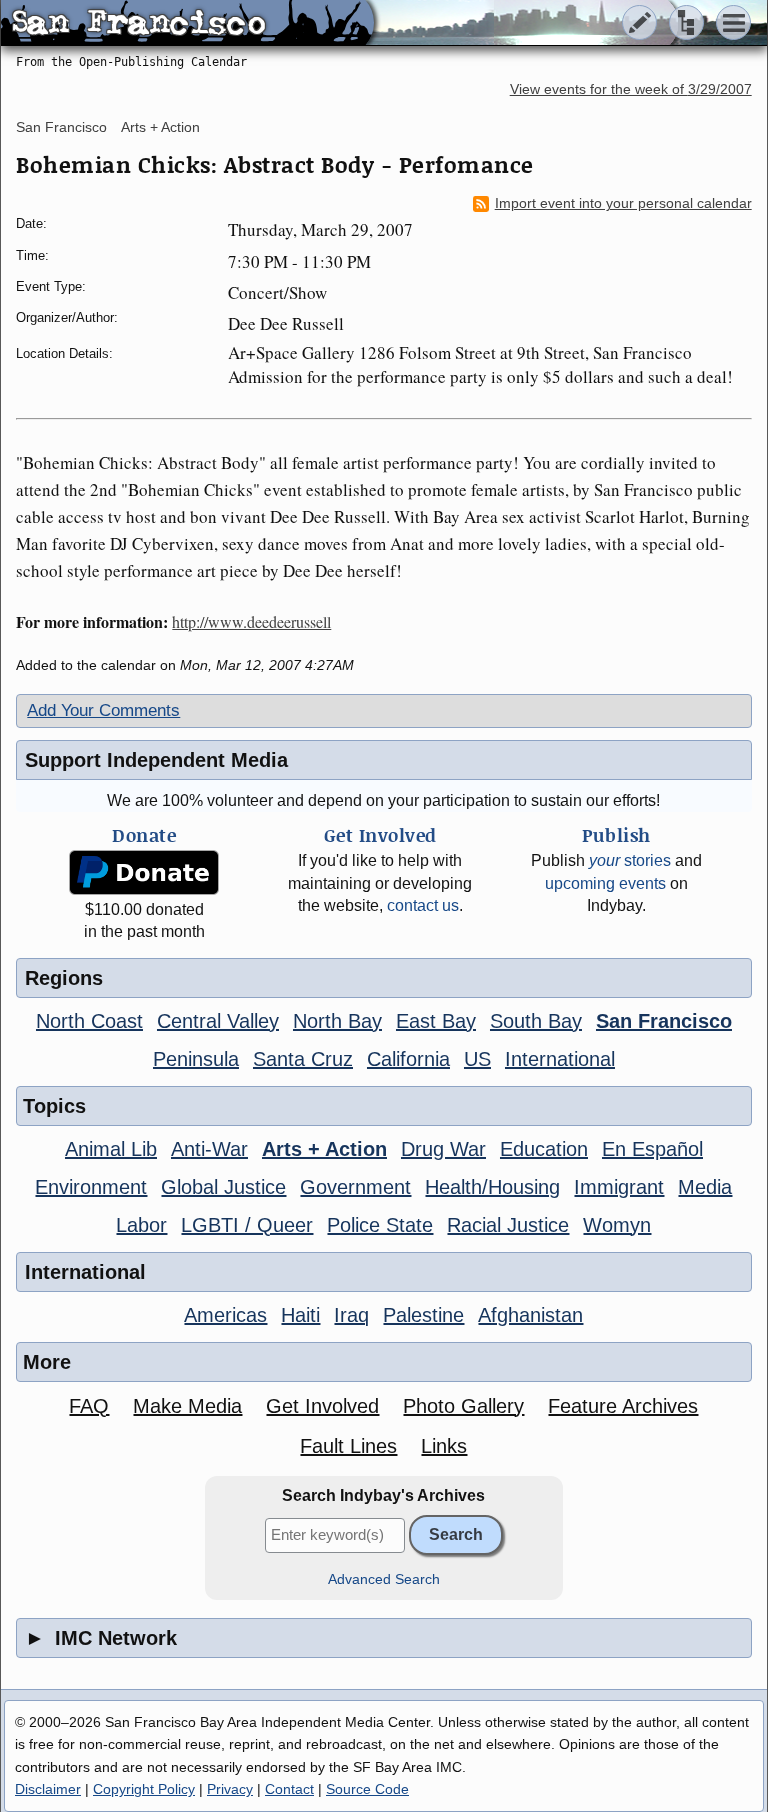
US (477, 1059)
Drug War (443, 1149)
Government (355, 1187)
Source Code (367, 1789)
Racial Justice (508, 1225)
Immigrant (619, 1187)
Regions (64, 978)
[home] (187, 24)
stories (630, 860)
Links (444, 1446)
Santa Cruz (303, 1059)
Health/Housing (492, 1187)
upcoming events (605, 883)
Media (705, 1187)
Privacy (230, 1789)
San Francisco (61, 127)
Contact (289, 1789)
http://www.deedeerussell (251, 621)
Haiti (300, 1315)
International (560, 1059)
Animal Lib (111, 1149)
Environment (91, 1187)
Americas (225, 1315)
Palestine (423, 1315)
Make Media (187, 1406)
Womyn (617, 1225)
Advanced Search (384, 1579)
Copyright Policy (144, 1789)
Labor (141, 1225)
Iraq (351, 1315)
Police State (380, 1225)
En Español (652, 1149)
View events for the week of (631, 89)
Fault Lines (348, 1446)
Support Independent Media (156, 760)
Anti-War (209, 1149)
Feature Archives (623, 1406)
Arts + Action (160, 127)
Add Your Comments (103, 710)
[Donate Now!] (144, 872)
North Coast (89, 1021)
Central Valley (218, 1021)
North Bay (337, 1021)
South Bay (536, 1021)
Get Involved (322, 1406)
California (408, 1059)
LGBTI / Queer (247, 1225)
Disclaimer (48, 1789)
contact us (423, 905)
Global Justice (223, 1187)
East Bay (436, 1021)
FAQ (89, 1406)
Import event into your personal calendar (623, 203)
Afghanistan (530, 1315)
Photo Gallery (463, 1406)
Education (544, 1149)
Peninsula (196, 1059)
